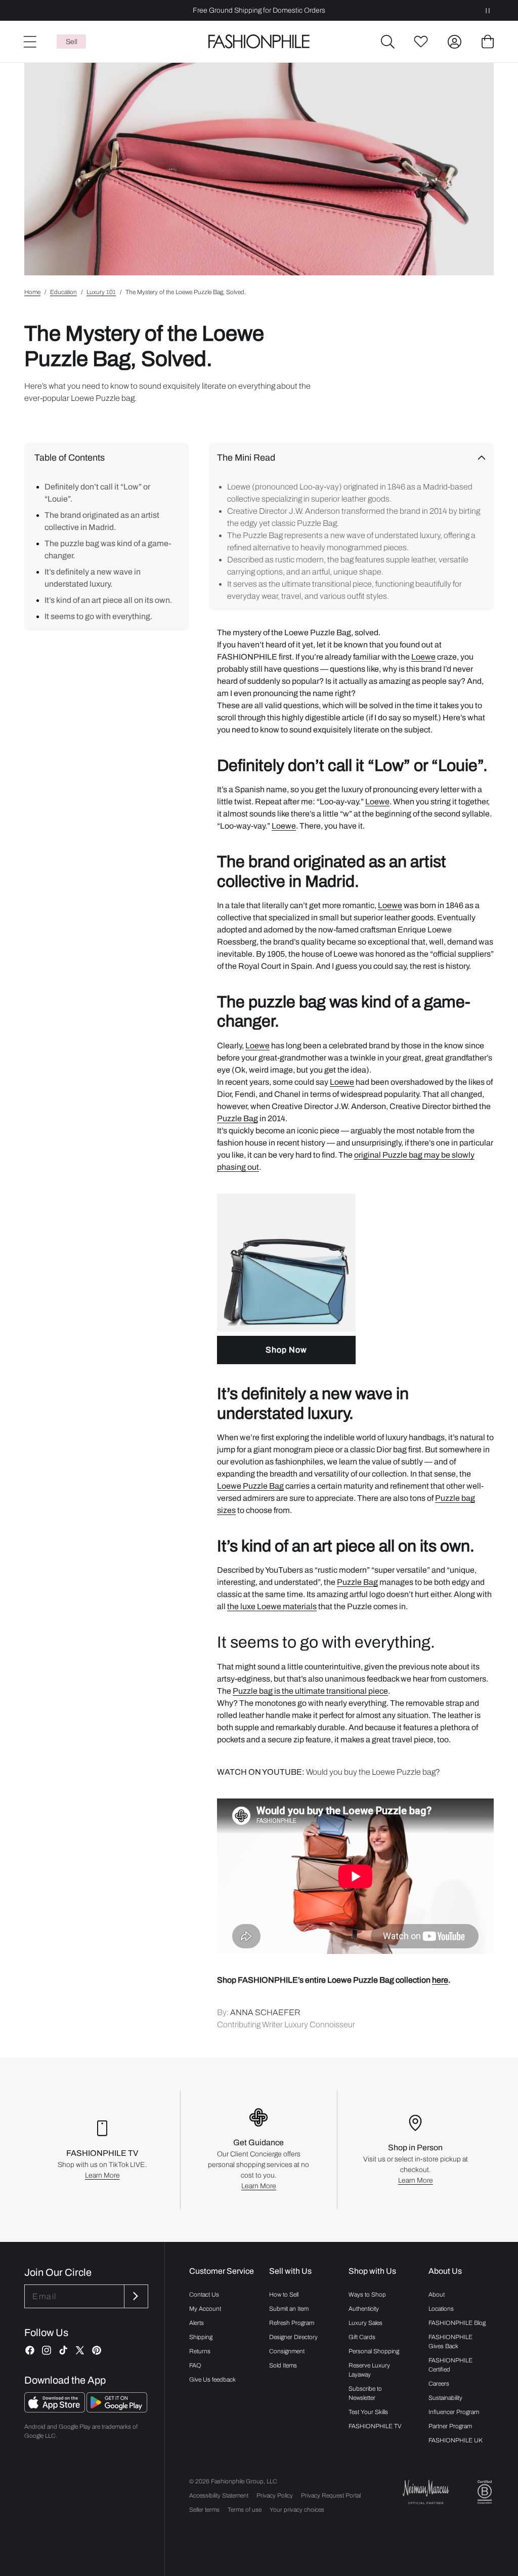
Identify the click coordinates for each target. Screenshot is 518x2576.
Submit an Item (289, 2309)
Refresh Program (292, 2323)
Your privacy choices (297, 2510)
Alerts (197, 2323)
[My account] (454, 42)
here (440, 1980)
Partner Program (450, 2426)
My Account (205, 2309)
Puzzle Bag (238, 1118)
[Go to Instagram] (47, 2350)
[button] (387, 42)
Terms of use (245, 2510)
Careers (439, 2384)
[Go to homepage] (259, 42)
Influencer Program (454, 2412)
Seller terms (204, 2510)
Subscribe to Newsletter (365, 2393)
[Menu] (29, 42)
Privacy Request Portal (331, 2496)
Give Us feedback (212, 2380)
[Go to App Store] (55, 2410)
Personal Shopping (374, 2351)
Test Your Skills (368, 2412)
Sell (72, 42)
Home (32, 292)
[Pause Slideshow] (488, 10)
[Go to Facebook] (30, 2350)
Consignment (287, 2351)
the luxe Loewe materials (272, 1606)
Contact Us (204, 2295)
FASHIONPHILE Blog (457, 2323)
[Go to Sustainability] (485, 2492)
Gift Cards (362, 2337)
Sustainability (445, 2398)
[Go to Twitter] (80, 2350)
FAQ (195, 2365)
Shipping (201, 2337)
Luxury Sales (365, 2323)
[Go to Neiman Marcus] (426, 2492)
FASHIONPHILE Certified (450, 2365)
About (437, 2295)
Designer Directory (293, 2337)
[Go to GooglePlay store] (117, 2410)
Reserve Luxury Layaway (369, 2370)
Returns (200, 2351)
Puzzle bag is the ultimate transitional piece (310, 1691)
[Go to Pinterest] (97, 2350)
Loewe (423, 657)
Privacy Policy (275, 2496)
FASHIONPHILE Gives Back (450, 2342)
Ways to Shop (367, 2295)
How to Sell (284, 2295)
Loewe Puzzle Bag (250, 1486)
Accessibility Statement (219, 2496)
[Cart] (488, 42)
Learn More (102, 2175)
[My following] (421, 42)
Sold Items (283, 2365)
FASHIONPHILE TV (375, 2426)
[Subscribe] (135, 2296)
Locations (441, 2309)
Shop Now (286, 1350)
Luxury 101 (101, 292)
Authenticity (364, 2309)
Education (63, 292)
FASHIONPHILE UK (456, 2440)
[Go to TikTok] (63, 2350)
